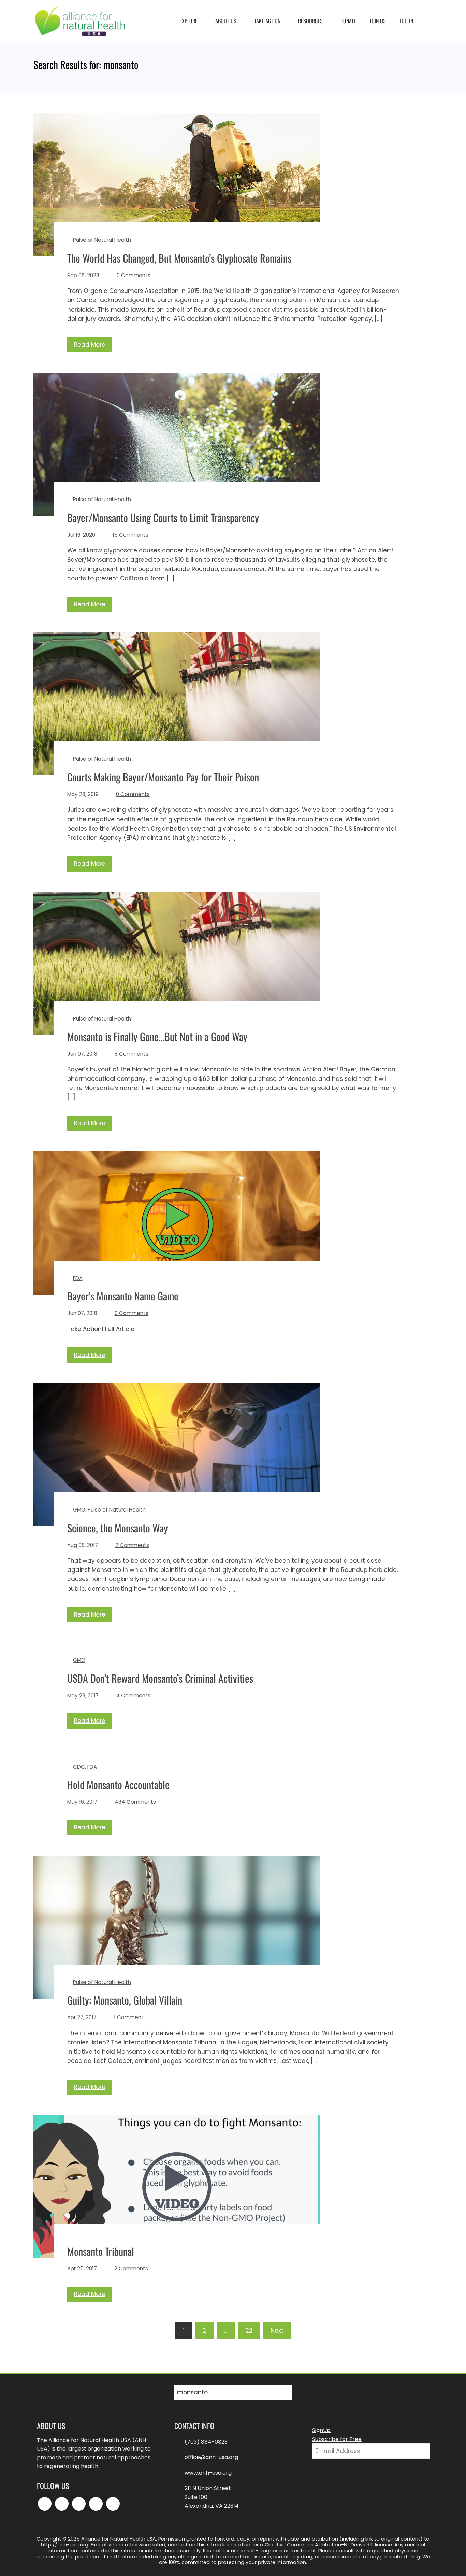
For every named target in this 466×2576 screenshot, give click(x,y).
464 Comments (135, 1802)
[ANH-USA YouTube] (113, 2504)
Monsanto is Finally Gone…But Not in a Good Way (157, 1036)
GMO (79, 1510)
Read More (90, 345)
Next (277, 2331)
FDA (78, 1278)
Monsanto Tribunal (101, 2251)
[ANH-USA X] (62, 2504)
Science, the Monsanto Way (118, 1528)
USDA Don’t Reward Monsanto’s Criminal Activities (160, 1678)
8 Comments (132, 1054)
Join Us (378, 21)
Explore (188, 21)
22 (249, 2331)
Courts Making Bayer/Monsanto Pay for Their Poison (163, 777)
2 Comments (132, 1545)
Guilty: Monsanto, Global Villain (125, 2000)
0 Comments (134, 275)
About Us (226, 21)
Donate (348, 21)
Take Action (267, 21)
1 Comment (129, 2017)
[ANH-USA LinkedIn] (96, 2504)
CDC (79, 1767)
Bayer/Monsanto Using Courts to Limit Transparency (163, 517)
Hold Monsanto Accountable (118, 1784)
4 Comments (133, 1695)
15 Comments (130, 535)
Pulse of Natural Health (102, 240)
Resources (310, 21)
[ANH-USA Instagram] (79, 2504)
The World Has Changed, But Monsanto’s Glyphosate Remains (179, 258)
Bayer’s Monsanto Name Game (123, 1296)
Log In (406, 21)
